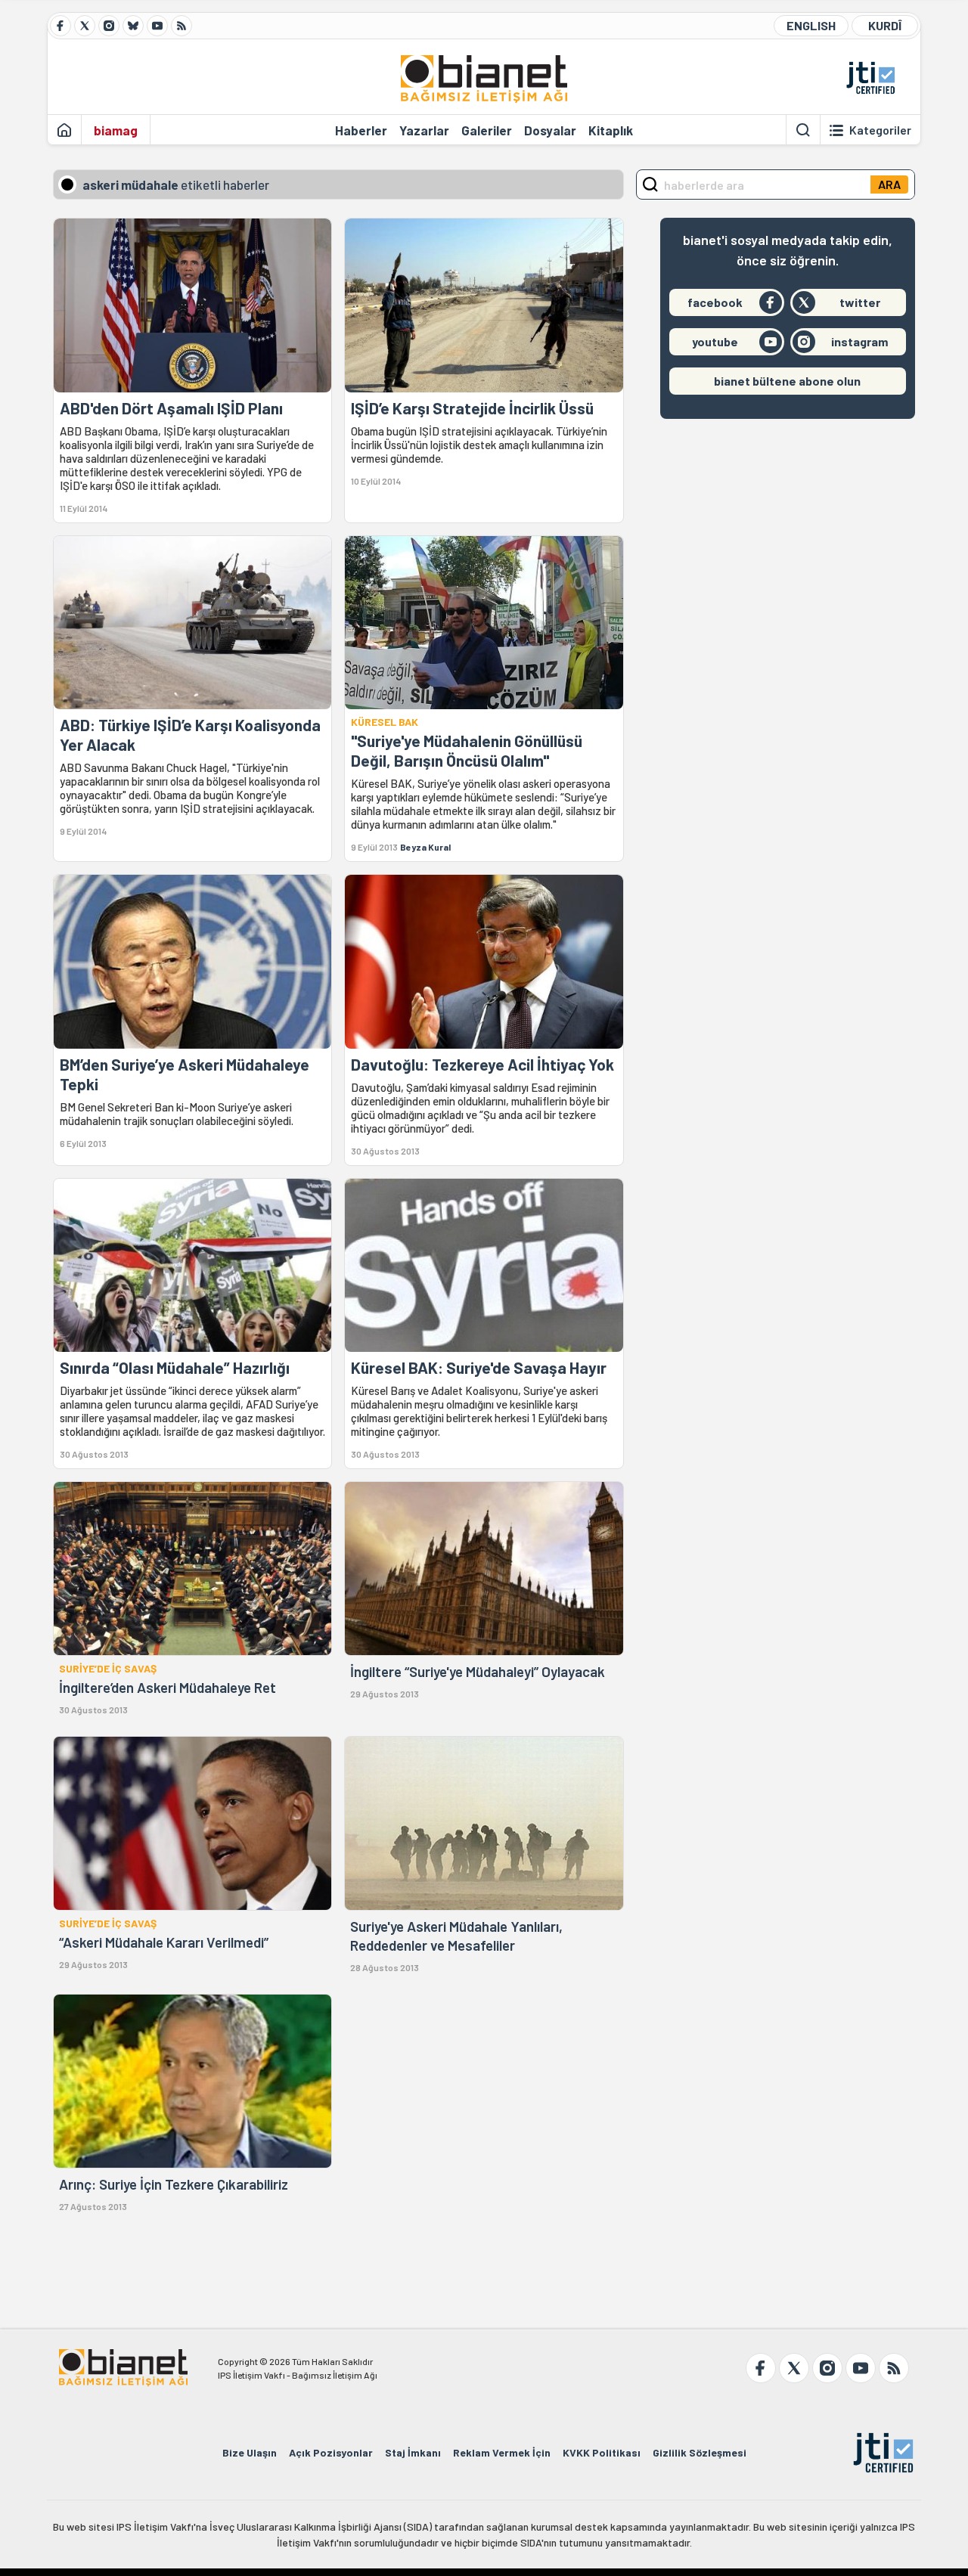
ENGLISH (811, 25)
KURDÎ (885, 25)
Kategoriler (880, 130)
